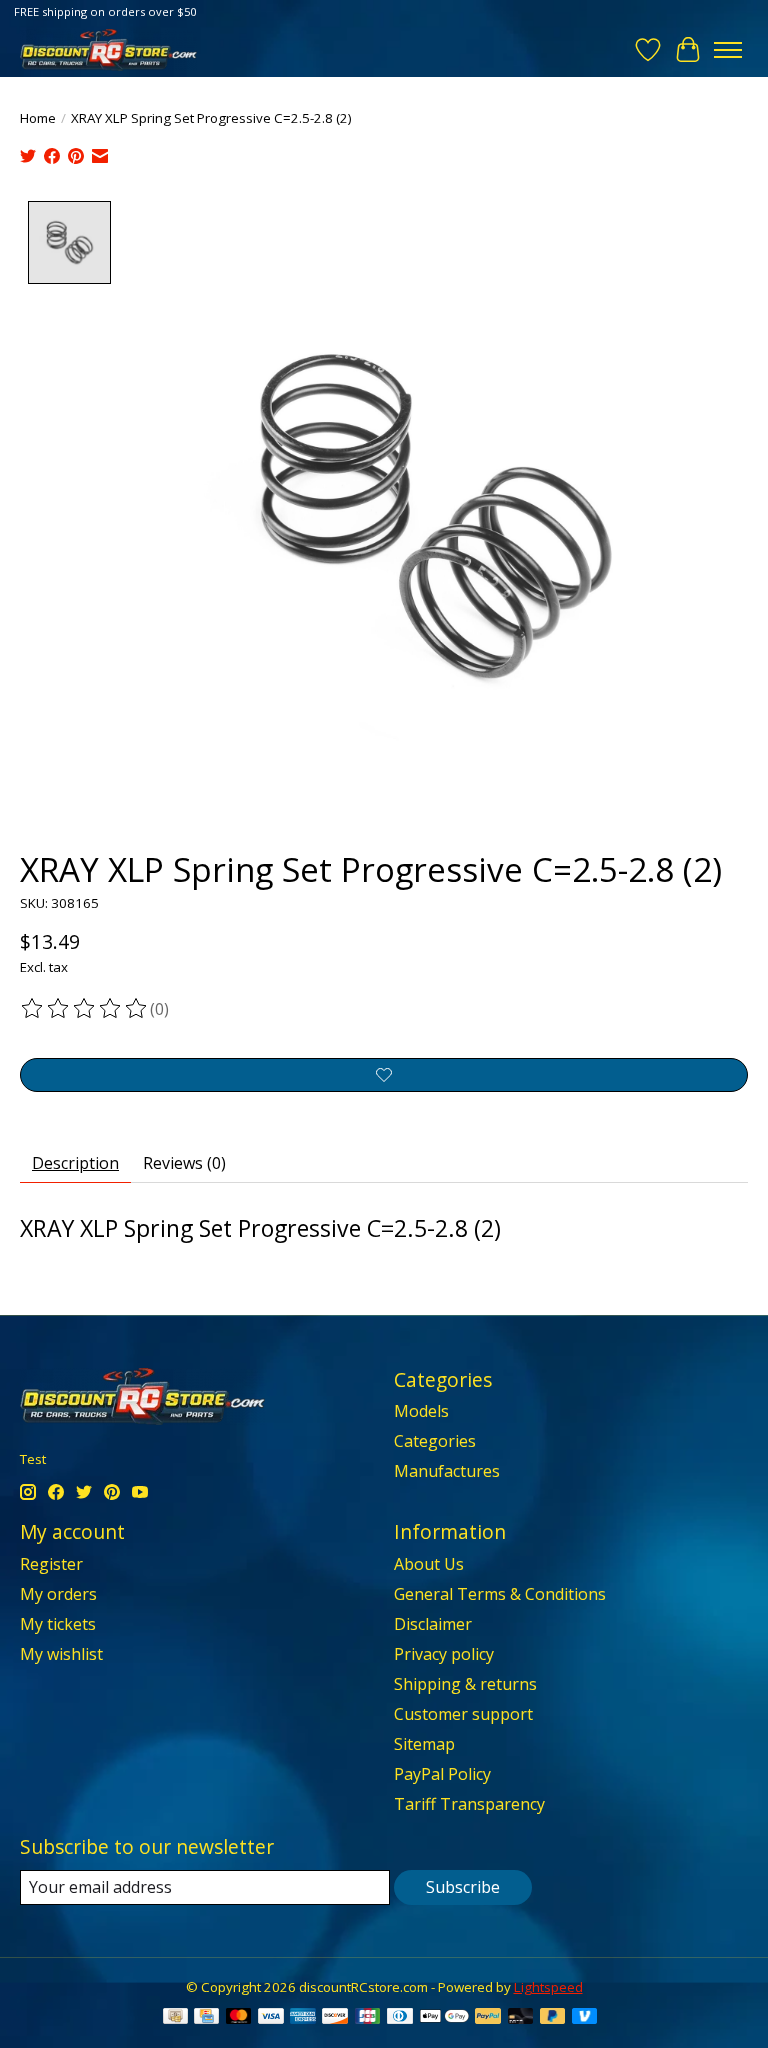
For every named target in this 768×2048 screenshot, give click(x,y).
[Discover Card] (335, 2018)
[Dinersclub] (400, 2018)
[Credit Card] (206, 2018)
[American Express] (303, 2018)
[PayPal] (488, 2018)
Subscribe (463, 1887)
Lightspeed (548, 1987)
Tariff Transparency (469, 1804)
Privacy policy (444, 1654)
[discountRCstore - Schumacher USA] (108, 49)
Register (51, 1564)
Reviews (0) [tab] (184, 1163)
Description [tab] (75, 1163)
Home (38, 118)
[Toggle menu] (728, 50)
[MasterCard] (239, 2018)
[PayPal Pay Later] (553, 2018)
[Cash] (175, 2018)
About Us (429, 1564)
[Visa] (271, 2018)
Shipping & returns (465, 1684)
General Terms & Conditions (500, 1594)
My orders (58, 1594)
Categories (435, 1441)
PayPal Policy (442, 1774)
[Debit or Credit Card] (521, 2018)
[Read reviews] (85, 1009)
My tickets (58, 1624)
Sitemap (424, 1744)
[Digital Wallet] (444, 2018)
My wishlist (61, 1654)
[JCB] (368, 2018)
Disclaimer (433, 1624)
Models (421, 1411)
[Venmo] (585, 2018)
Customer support (463, 1714)
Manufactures (447, 1471)
